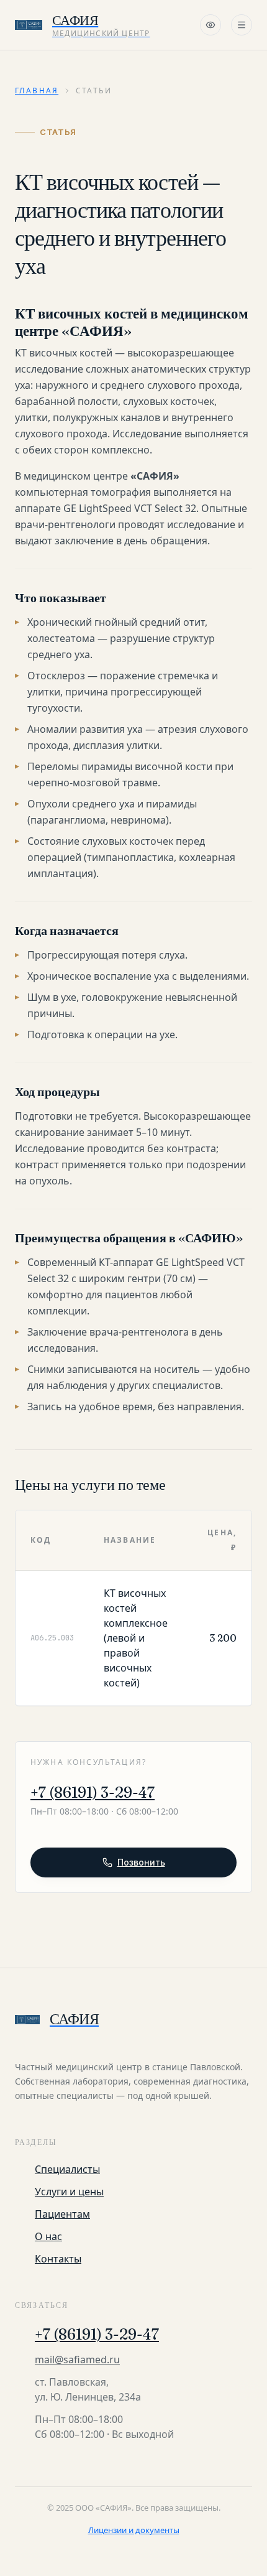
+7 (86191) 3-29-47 (93, 1793)
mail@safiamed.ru (77, 2360)
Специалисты (67, 2169)
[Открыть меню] (242, 25)
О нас (48, 2236)
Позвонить (141, 1862)
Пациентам (62, 2214)
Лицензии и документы (134, 2530)
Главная (37, 91)
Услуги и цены (69, 2192)
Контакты (58, 2259)
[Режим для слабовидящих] (210, 25)
